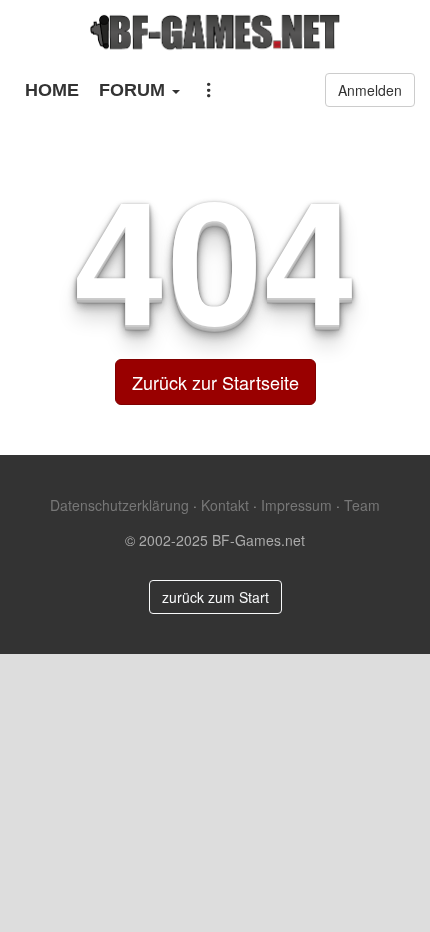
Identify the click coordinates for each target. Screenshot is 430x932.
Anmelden (370, 90)
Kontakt (225, 505)
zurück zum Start (215, 597)
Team (362, 505)
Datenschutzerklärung (119, 505)
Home (52, 90)
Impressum (296, 505)
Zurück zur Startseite (215, 382)
